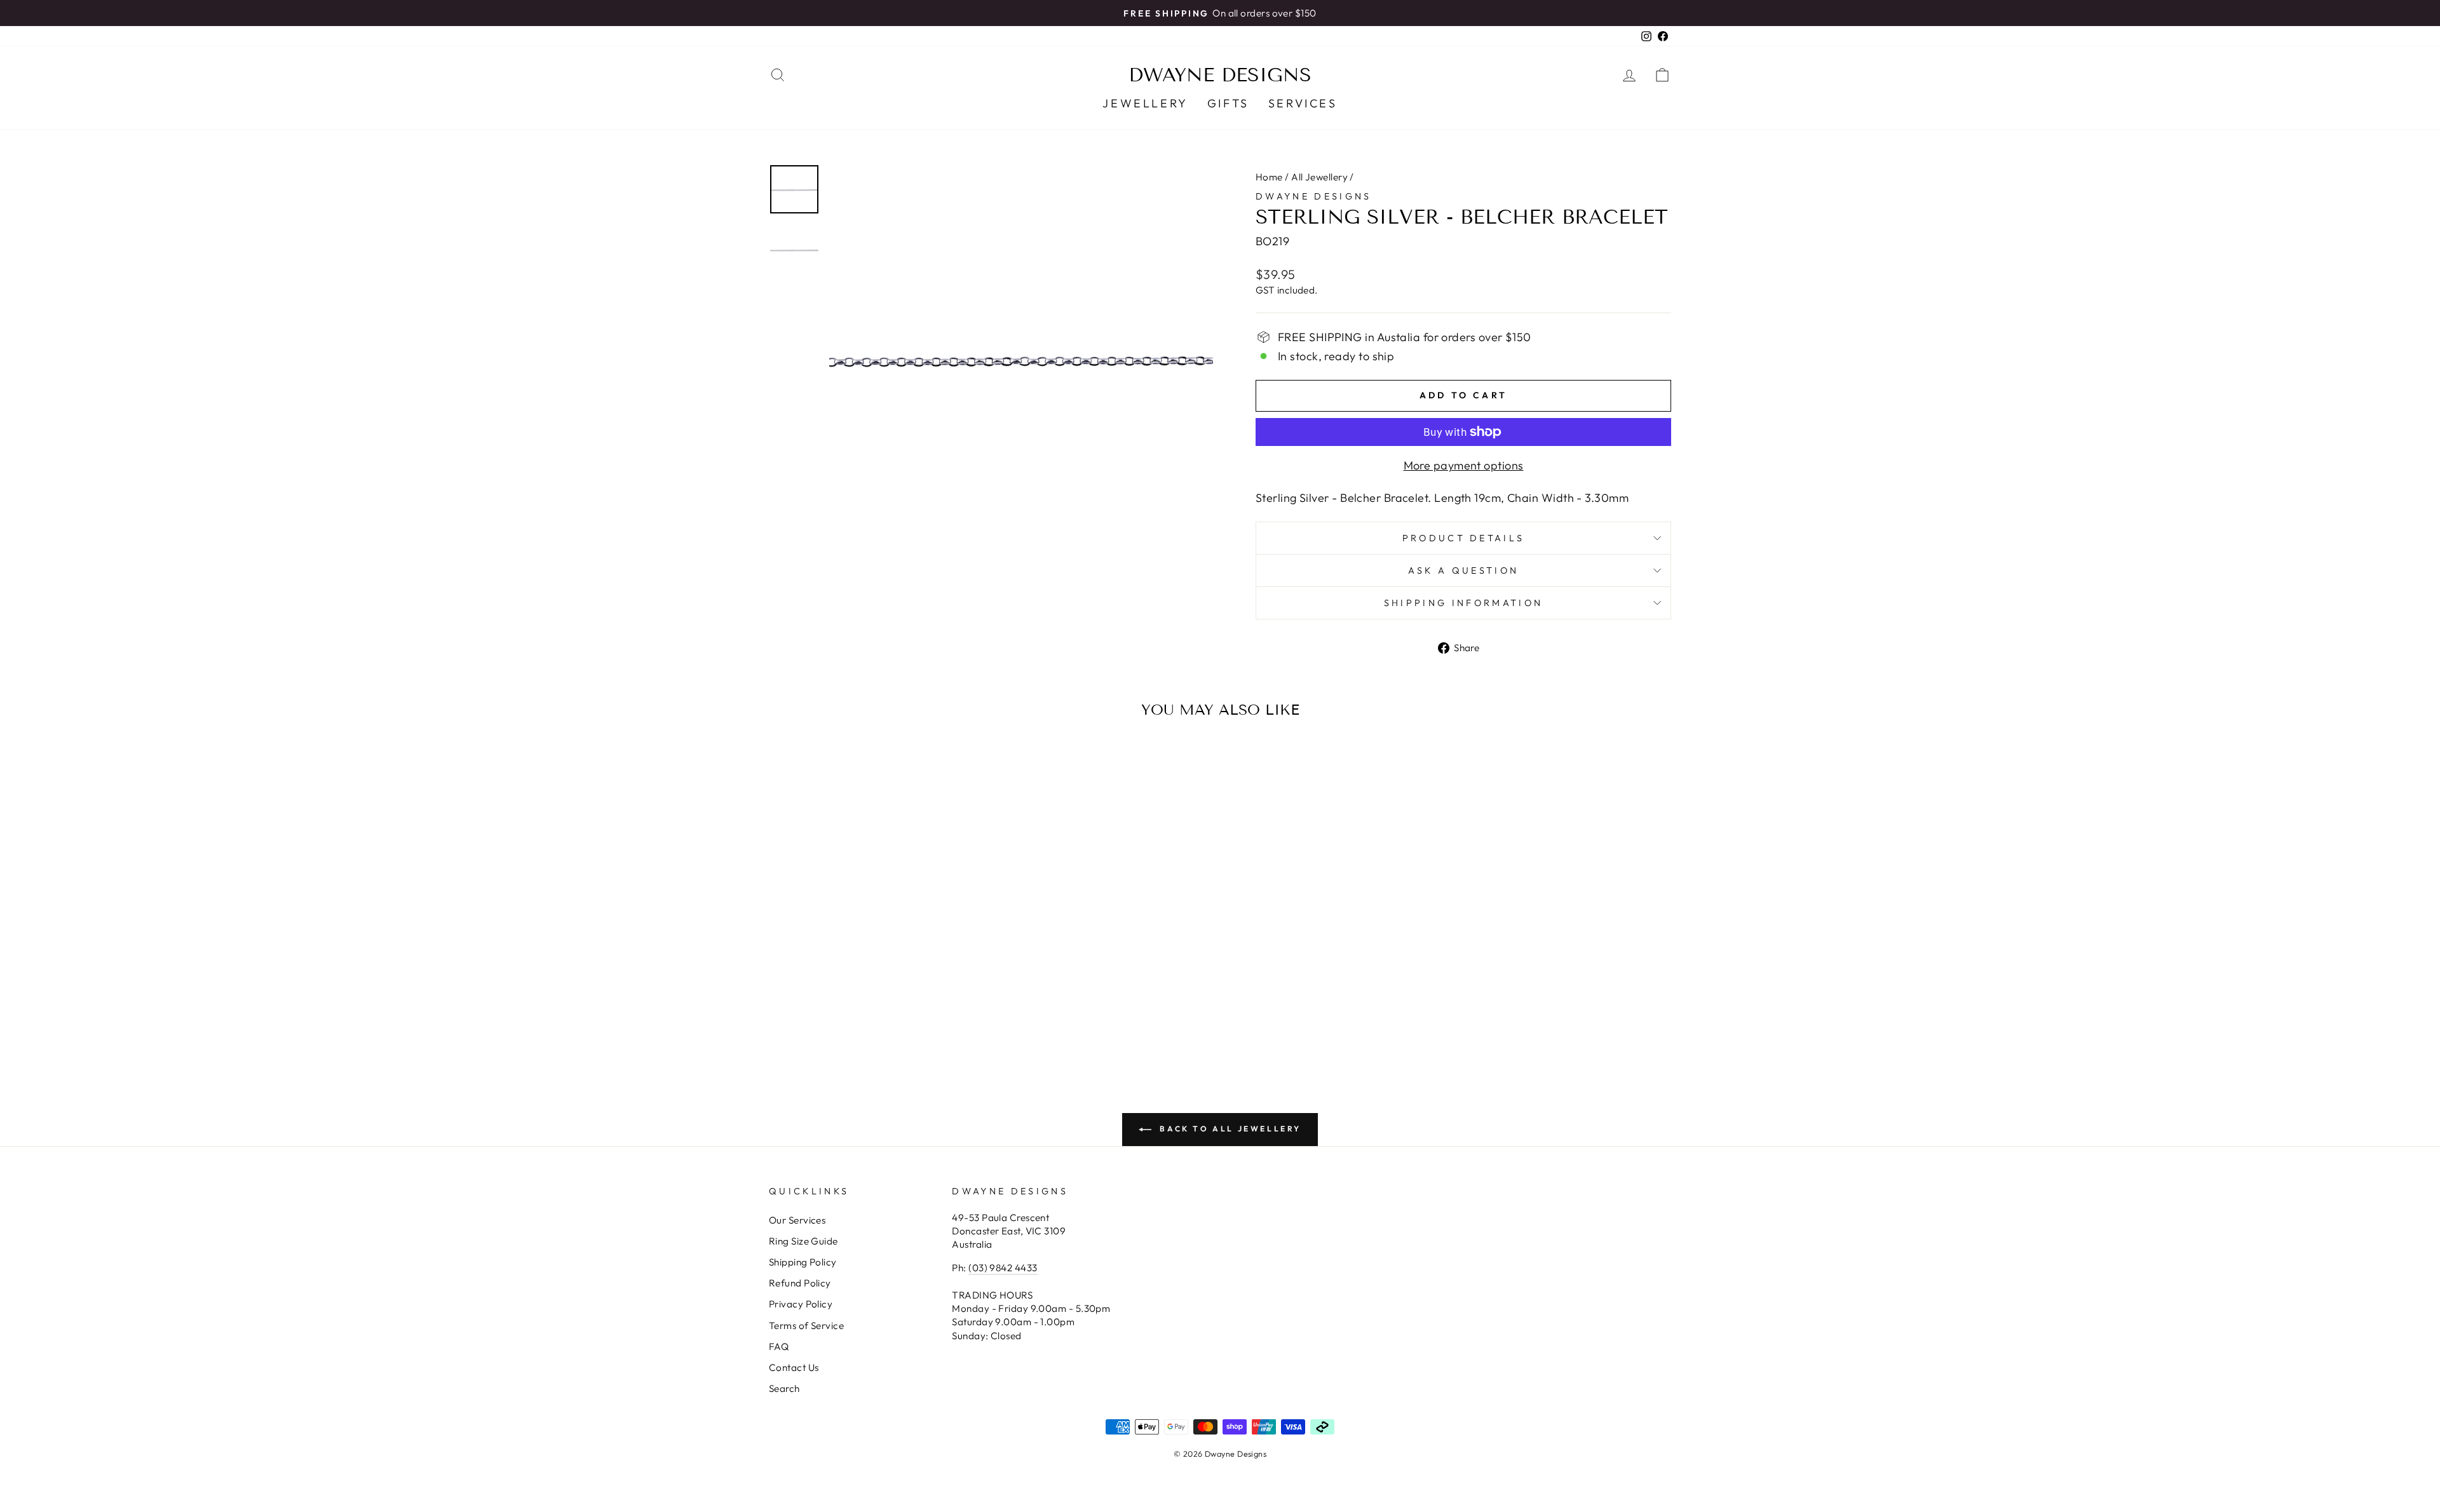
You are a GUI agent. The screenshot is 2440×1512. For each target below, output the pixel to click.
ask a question (1463, 570)
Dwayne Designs (1220, 75)
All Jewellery (1319, 177)
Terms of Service (806, 1326)
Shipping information (1463, 603)
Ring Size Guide (803, 1241)
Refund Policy (800, 1283)
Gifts (1228, 103)
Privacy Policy (801, 1304)
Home (1269, 177)
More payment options (1464, 465)
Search (784, 1388)
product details (1464, 538)
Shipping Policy (803, 1262)
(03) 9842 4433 (1003, 1268)
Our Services (797, 1220)
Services (1303, 103)
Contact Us (794, 1367)
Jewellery (1145, 103)
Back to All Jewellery (1229, 1129)
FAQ (779, 1347)
